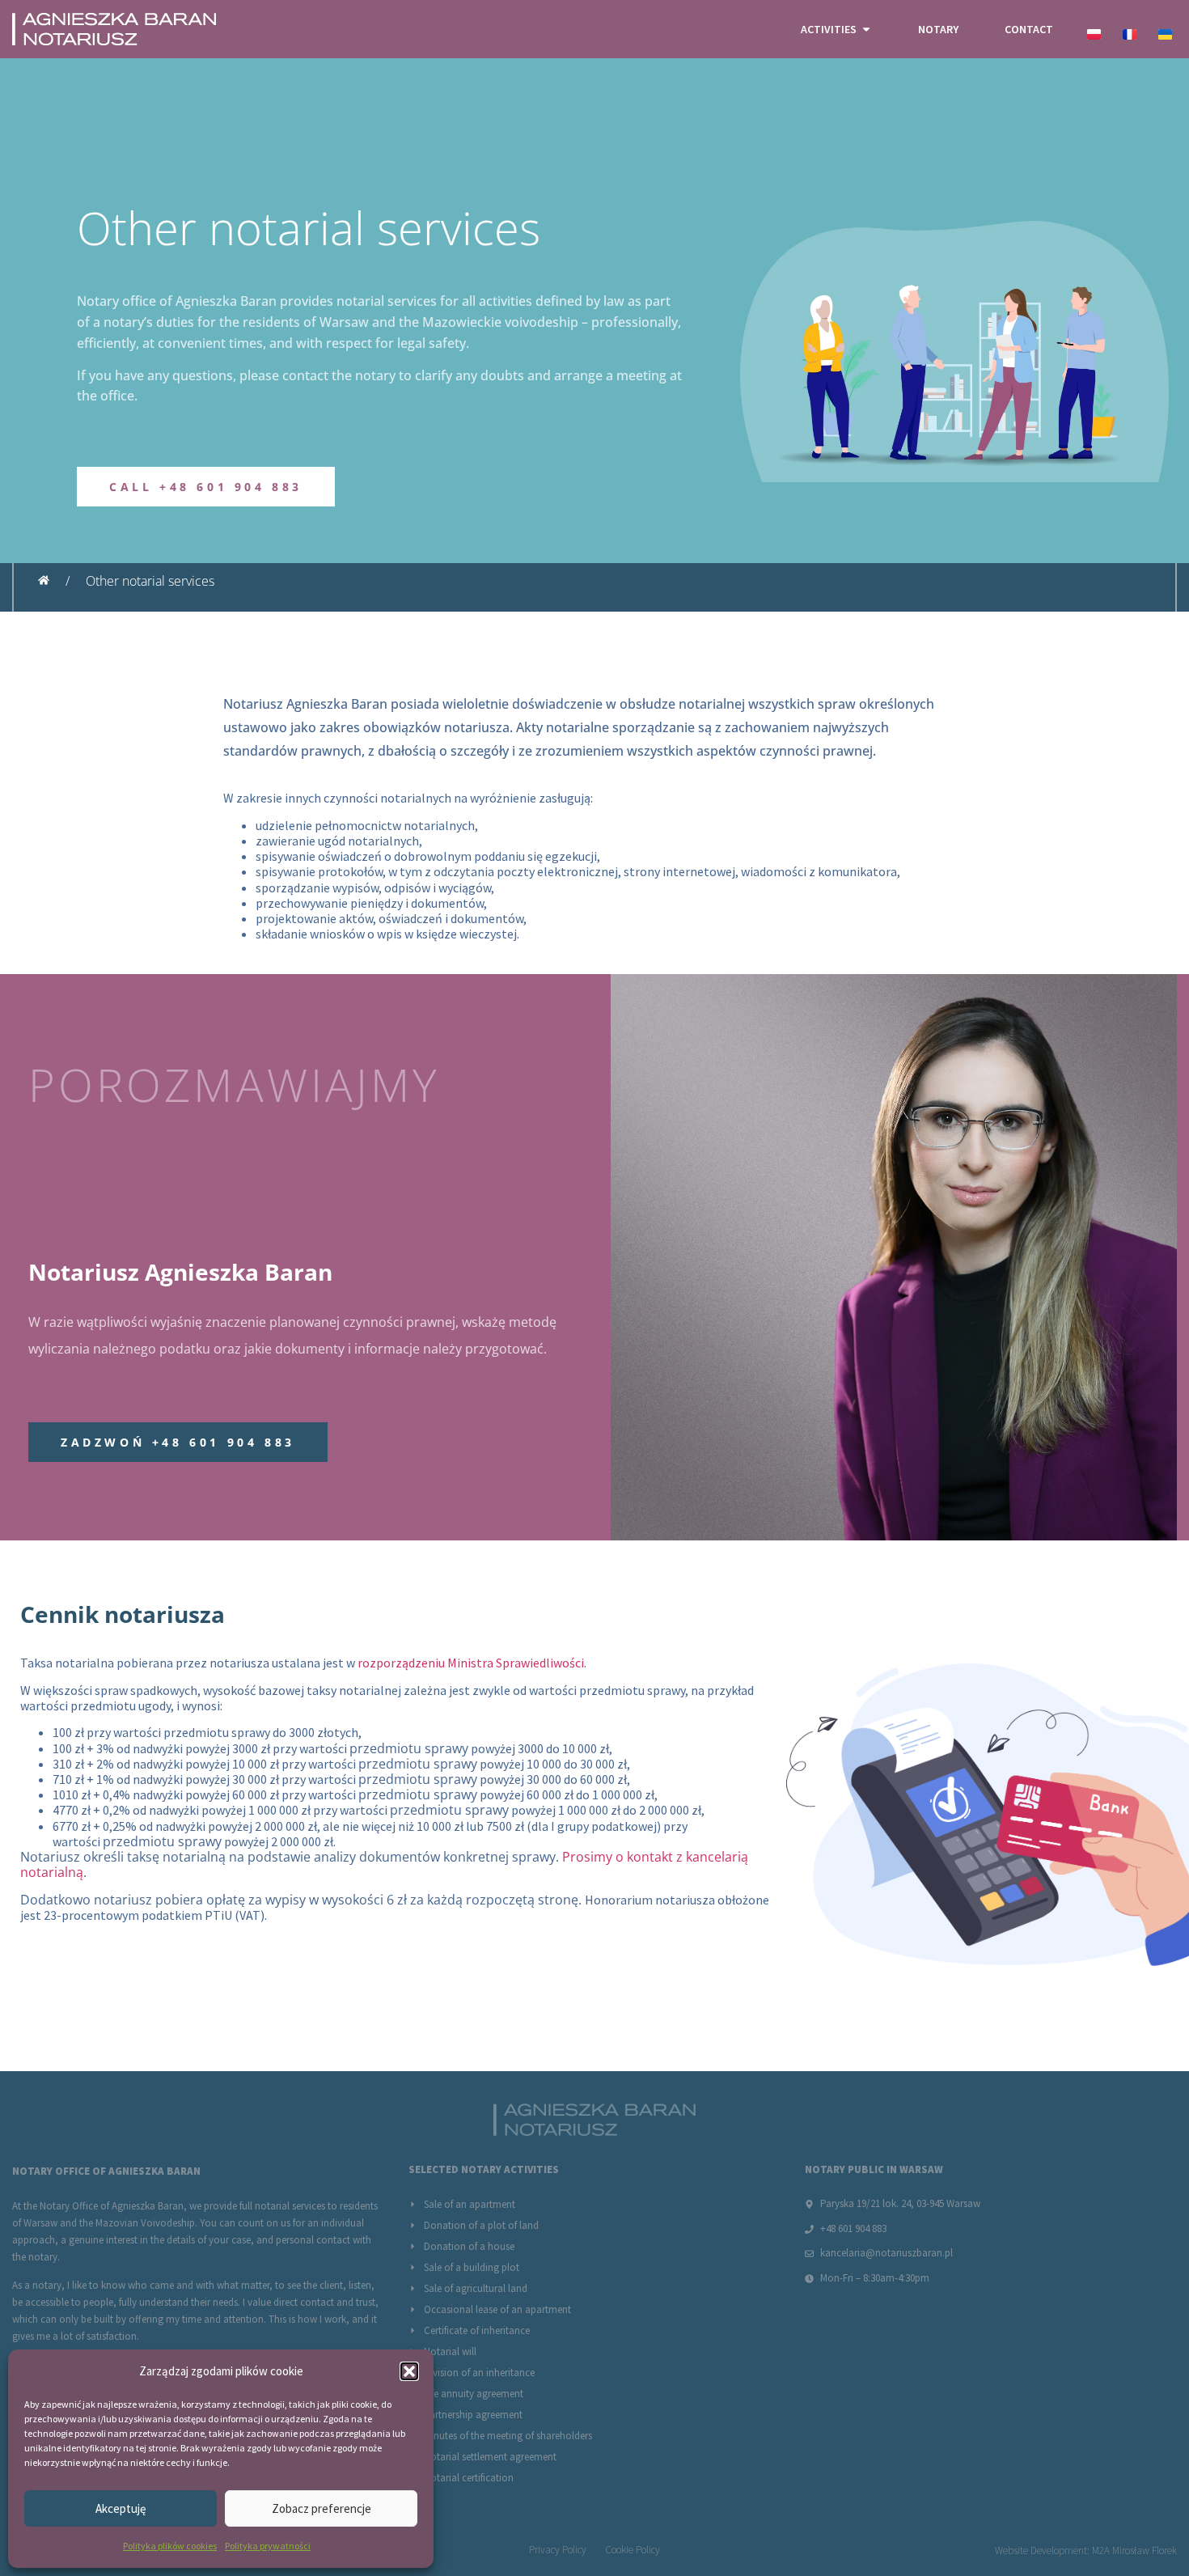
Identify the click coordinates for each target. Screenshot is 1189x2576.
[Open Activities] (866, 30)
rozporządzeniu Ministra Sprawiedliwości (471, 1663)
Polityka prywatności (268, 2546)
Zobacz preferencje (322, 2508)
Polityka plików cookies (170, 2546)
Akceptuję (121, 2508)
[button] (409, 2371)
